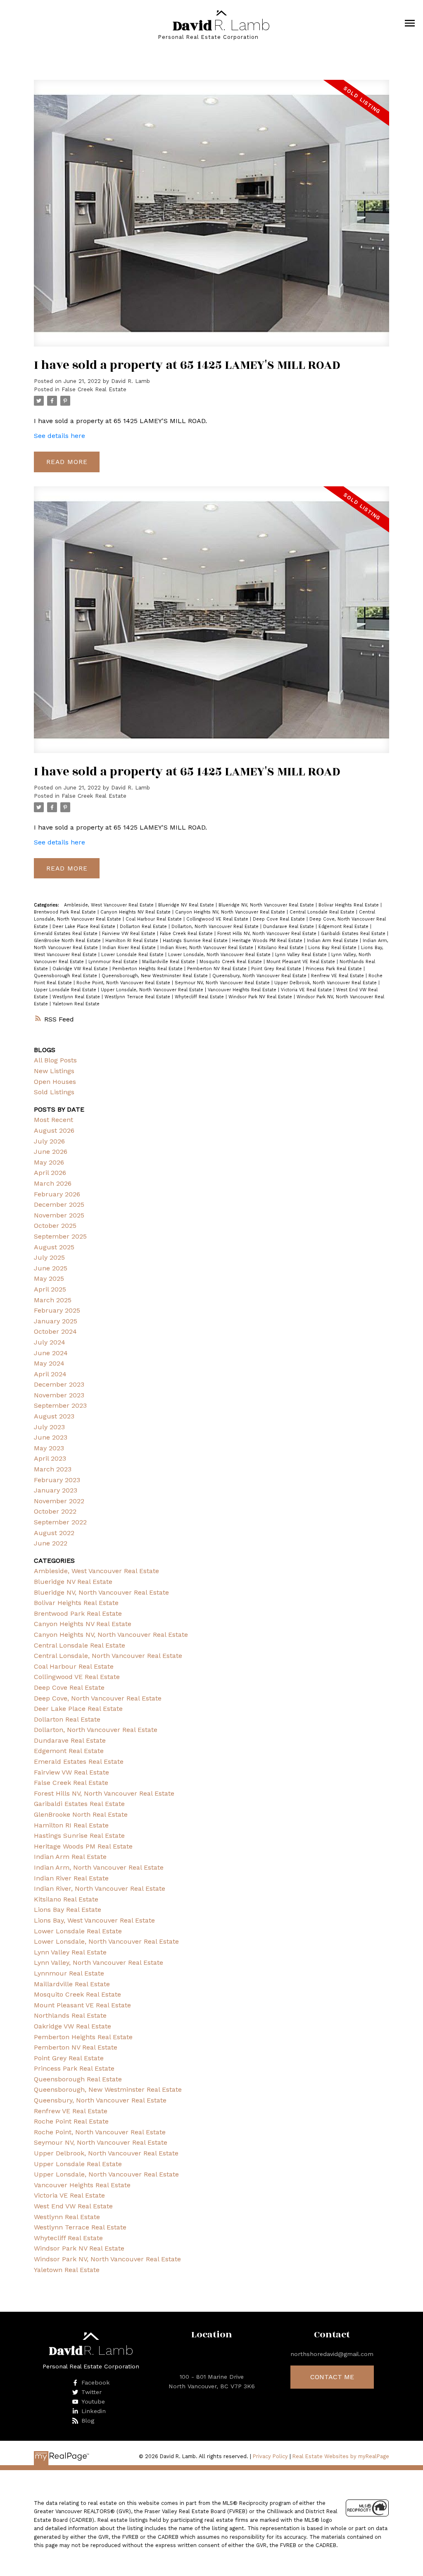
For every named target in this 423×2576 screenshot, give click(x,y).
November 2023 (59, 1395)
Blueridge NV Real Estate (187, 905)
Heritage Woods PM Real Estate (268, 941)
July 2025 (49, 1257)
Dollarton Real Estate (144, 927)
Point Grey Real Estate (277, 969)
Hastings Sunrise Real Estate (196, 941)
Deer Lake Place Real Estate (85, 927)
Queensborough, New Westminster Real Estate (156, 976)
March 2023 (53, 1469)
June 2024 (51, 1353)
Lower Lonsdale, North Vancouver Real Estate (220, 955)
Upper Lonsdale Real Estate (66, 990)
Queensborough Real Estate (66, 976)
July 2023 (49, 1427)
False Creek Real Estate (94, 389)
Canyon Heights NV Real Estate (136, 912)
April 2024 (50, 1374)
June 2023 (51, 1437)
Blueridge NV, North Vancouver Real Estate (267, 905)
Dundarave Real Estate (289, 927)
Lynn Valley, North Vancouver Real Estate (99, 1962)
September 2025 (60, 1236)
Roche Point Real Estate (71, 2121)
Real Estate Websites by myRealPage (341, 2456)
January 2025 (56, 1321)
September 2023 (60, 1405)
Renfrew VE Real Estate (338, 976)
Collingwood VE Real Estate (218, 919)
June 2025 (51, 1268)
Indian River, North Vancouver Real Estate (208, 948)
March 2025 (53, 1300)
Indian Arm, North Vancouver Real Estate (99, 1867)
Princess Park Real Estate (335, 969)
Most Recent (53, 1120)
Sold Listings (54, 1092)
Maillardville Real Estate (169, 962)
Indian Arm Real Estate (333, 941)
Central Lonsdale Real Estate (323, 912)
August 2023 (54, 1416)
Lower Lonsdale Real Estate (133, 955)
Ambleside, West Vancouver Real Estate (110, 905)
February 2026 (57, 1194)
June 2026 (51, 1152)
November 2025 (59, 1215)
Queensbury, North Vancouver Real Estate (260, 976)
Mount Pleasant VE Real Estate (302, 962)
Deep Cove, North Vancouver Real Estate (98, 1698)
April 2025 (50, 1289)
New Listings (54, 1071)
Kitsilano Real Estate (282, 948)
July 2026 (49, 1141)
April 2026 (50, 1173)
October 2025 (55, 1226)
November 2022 (59, 1501)
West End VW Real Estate (73, 2206)
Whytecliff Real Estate (200, 997)
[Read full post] (211, 218)
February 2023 (57, 1480)
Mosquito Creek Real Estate (232, 962)
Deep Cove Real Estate (280, 919)
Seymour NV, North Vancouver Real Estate (223, 983)
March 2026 (53, 1183)
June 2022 (51, 1543)
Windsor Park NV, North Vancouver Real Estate (107, 2259)
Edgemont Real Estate (344, 927)
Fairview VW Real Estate (130, 934)
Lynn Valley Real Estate (302, 955)
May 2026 (49, 1162)
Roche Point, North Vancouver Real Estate (124, 983)
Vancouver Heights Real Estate (243, 990)
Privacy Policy (270, 2456)
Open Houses (55, 1082)
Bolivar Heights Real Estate (349, 905)
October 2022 (55, 1511)
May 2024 (49, 1363)
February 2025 (57, 1310)
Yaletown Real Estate (76, 1004)
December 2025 (59, 1204)
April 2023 (50, 1458)
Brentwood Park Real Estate (66, 912)
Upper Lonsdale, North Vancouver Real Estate (153, 990)
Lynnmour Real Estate (114, 962)
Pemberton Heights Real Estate (148, 969)
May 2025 (49, 1278)
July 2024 (50, 1342)
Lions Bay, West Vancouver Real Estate (94, 1920)
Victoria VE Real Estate (307, 990)
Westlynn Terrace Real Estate (138, 997)
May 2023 (49, 1448)
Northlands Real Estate (70, 2015)
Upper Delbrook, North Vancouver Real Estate (326, 983)
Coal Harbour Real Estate (154, 919)
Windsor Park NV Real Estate (261, 997)
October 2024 (55, 1331)
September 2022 (60, 1522)
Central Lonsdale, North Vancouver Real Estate (108, 1656)
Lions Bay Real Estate (333, 948)
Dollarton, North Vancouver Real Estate (216, 927)
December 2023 (59, 1384)
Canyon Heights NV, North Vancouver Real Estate (231, 912)
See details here (59, 436)
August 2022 (54, 1533)
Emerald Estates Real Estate (67, 934)
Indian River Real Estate (130, 948)
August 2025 (54, 1247)
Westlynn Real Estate (77, 997)
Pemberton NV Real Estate (218, 969)
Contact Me (332, 2377)
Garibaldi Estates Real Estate (354, 934)
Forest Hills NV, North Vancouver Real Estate (268, 934)
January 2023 (56, 1490)
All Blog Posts (55, 1060)
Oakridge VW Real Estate (81, 969)
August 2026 (54, 1130)
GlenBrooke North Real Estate (68, 941)
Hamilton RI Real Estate (133, 941)
